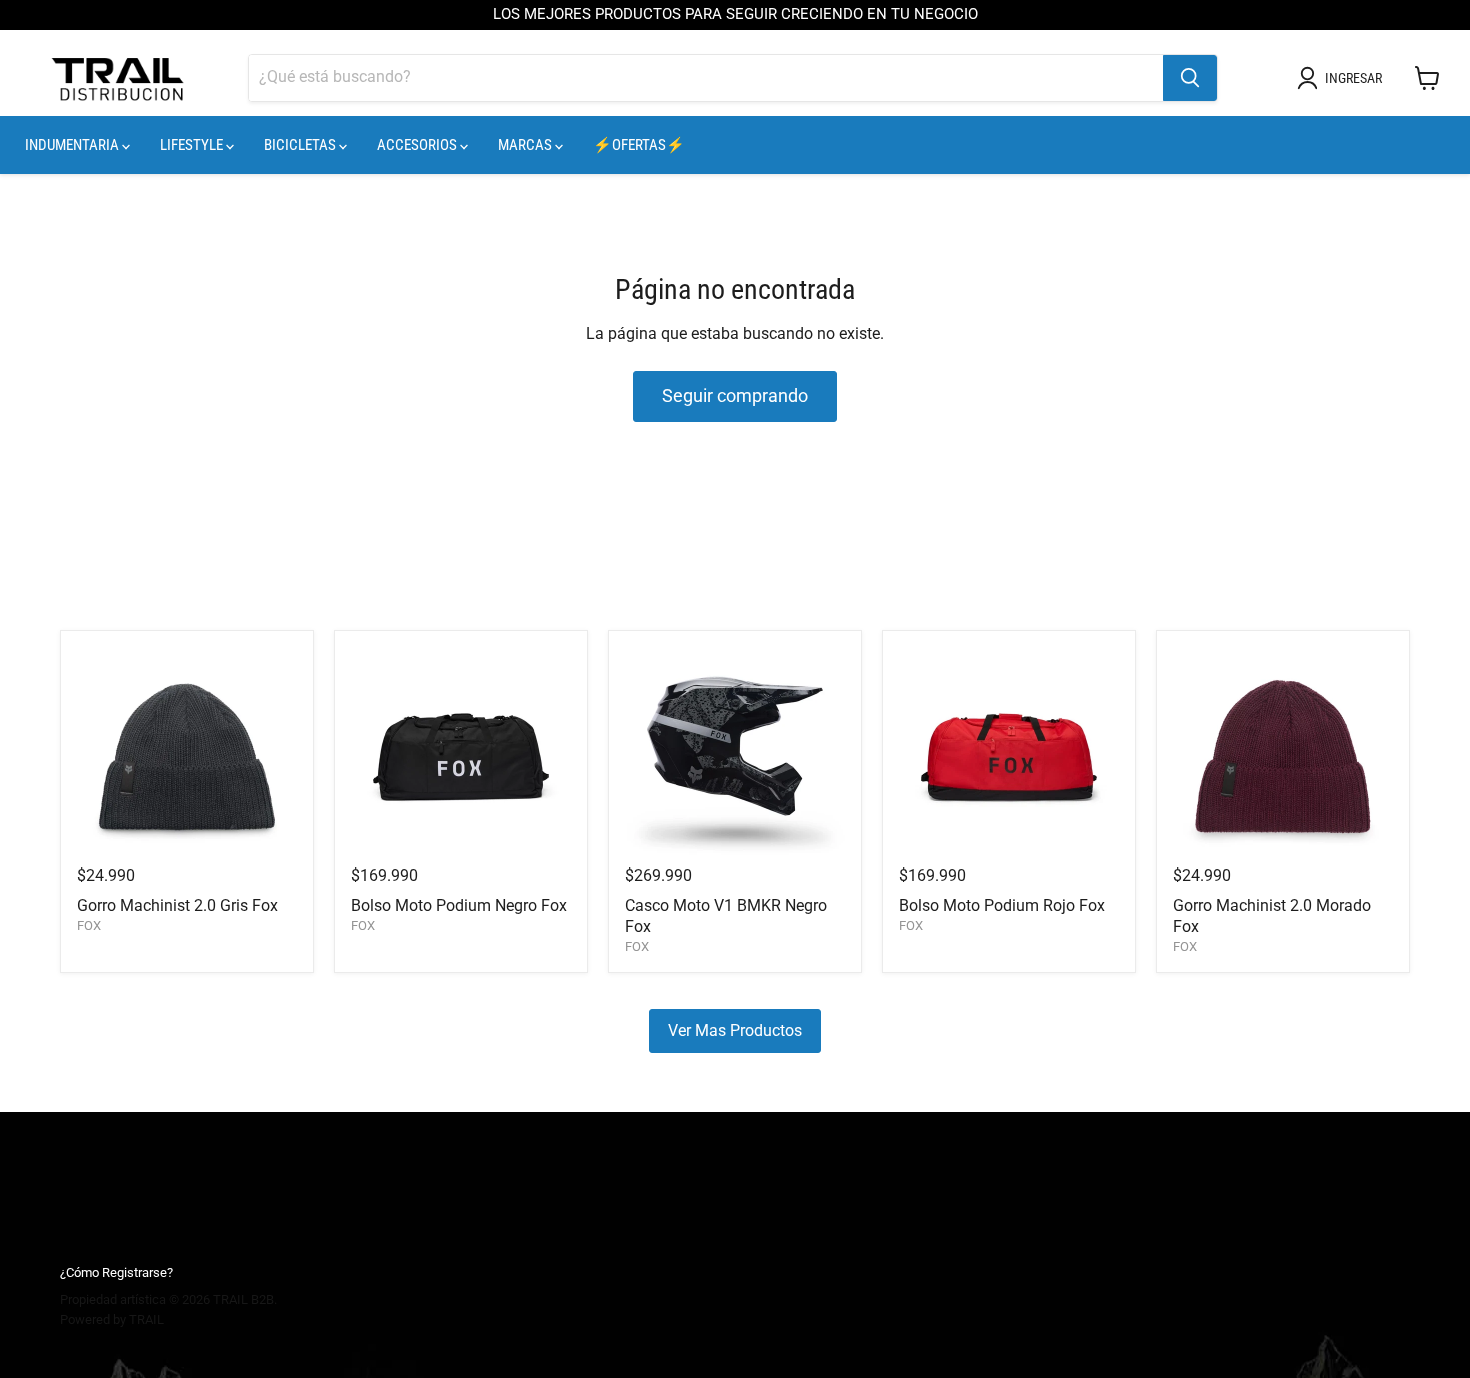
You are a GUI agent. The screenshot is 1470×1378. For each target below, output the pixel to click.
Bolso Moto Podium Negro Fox (459, 905)
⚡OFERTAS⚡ (639, 145)
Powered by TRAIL (112, 1319)
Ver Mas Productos (735, 1030)
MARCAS (526, 145)
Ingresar (1353, 78)
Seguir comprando (735, 395)
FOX (89, 925)
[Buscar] (1190, 78)
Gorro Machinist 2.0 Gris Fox (177, 905)
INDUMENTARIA (73, 145)
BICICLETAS (301, 145)
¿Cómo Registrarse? (116, 1272)
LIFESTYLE (193, 145)
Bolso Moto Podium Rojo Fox (1002, 905)
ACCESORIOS (418, 145)
